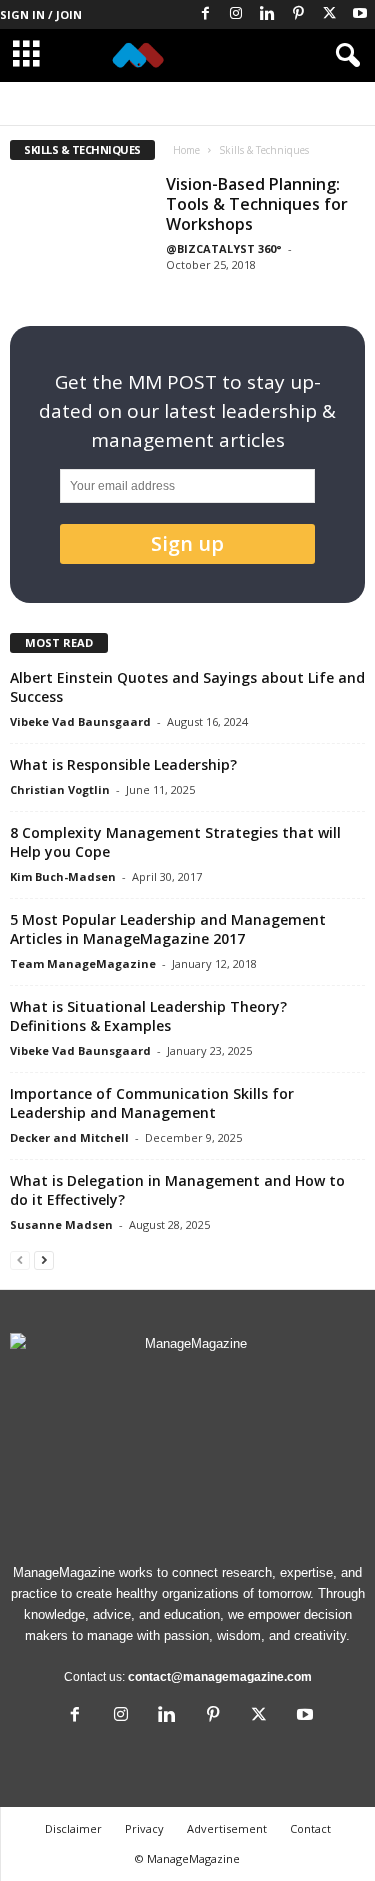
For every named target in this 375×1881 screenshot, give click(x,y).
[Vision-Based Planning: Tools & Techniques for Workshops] (81, 227)
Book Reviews (202, 103)
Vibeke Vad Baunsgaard (80, 721)
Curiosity (277, 103)
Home (186, 150)
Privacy (144, 1828)
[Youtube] (360, 14)
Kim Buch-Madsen (63, 876)
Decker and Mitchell (69, 1137)
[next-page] (44, 1259)
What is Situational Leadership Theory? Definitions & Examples (148, 1016)
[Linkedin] (267, 14)
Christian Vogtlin (60, 789)
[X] (329, 14)
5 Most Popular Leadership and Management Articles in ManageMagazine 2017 (168, 929)
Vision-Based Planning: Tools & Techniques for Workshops (257, 204)
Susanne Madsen (61, 1224)
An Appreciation (110, 103)
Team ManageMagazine (83, 963)
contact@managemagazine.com (220, 1677)
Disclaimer (73, 1828)
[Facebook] (205, 14)
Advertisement (227, 1828)
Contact (310, 1828)
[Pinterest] (298, 14)
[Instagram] (236, 14)
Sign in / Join (41, 14)
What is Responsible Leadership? (123, 764)
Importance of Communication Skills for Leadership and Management (152, 1103)
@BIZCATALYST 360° (224, 248)
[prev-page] (20, 1259)
